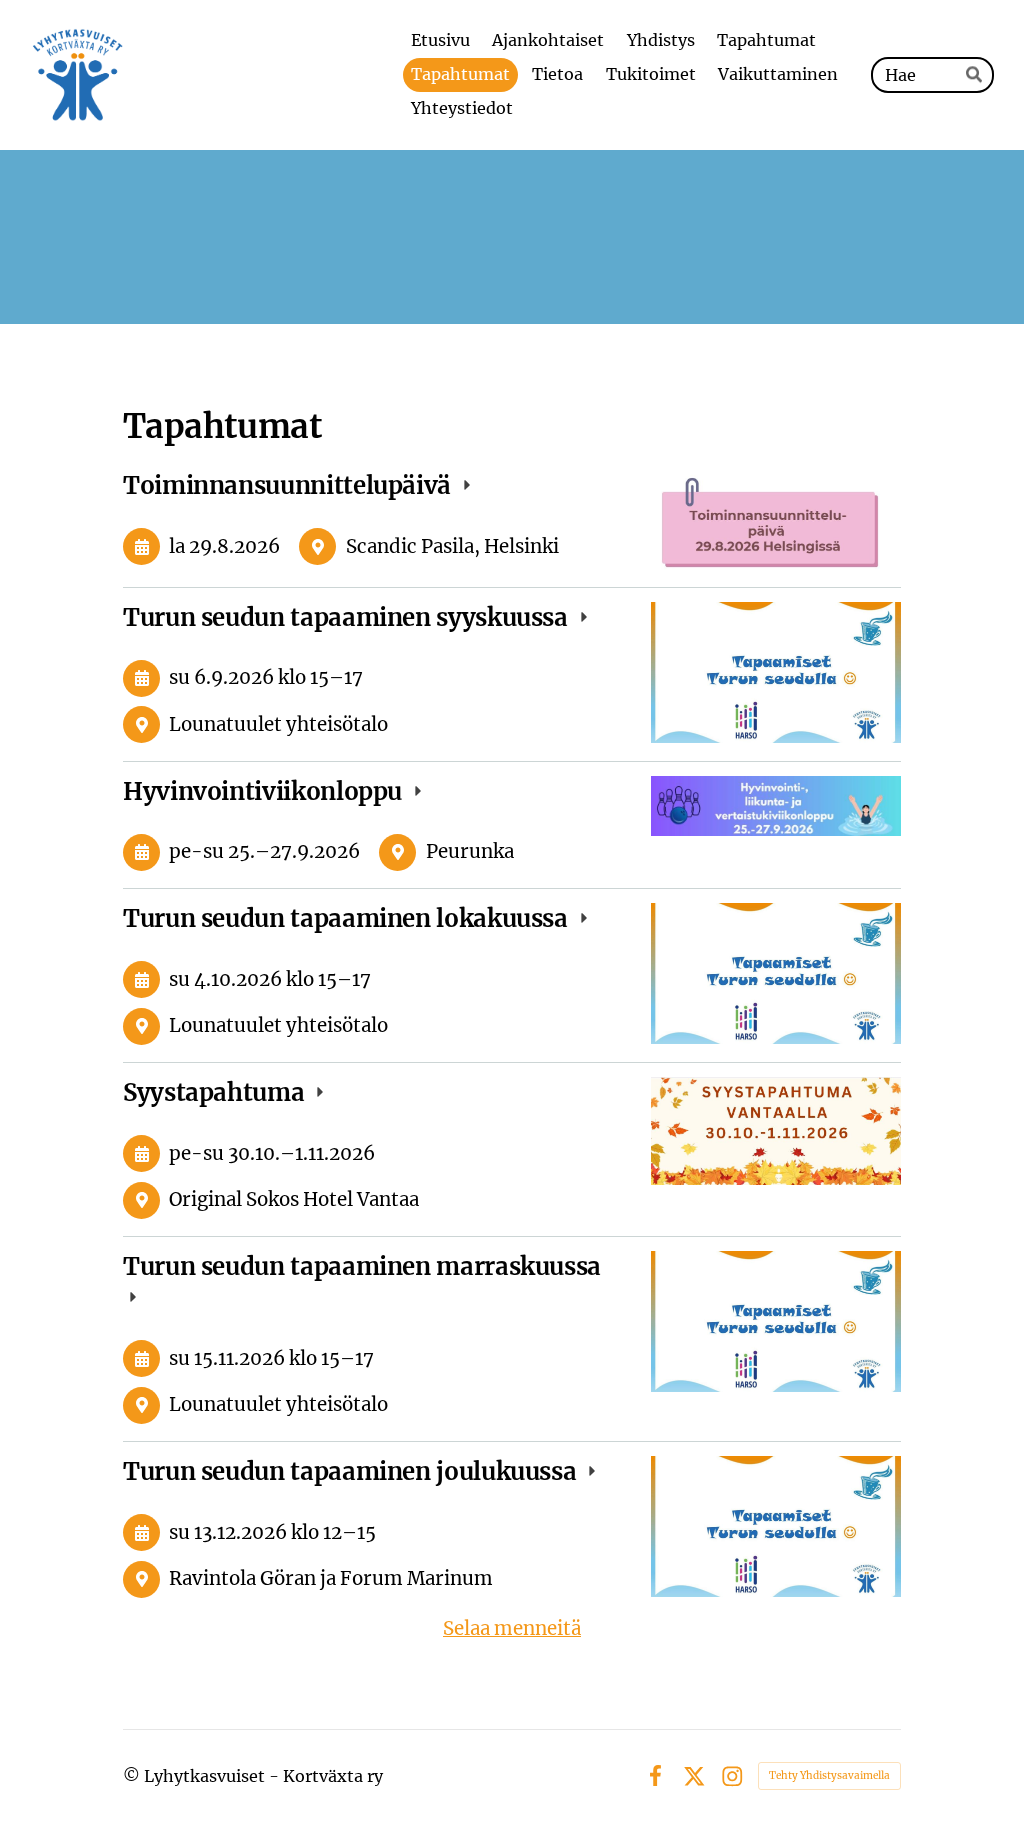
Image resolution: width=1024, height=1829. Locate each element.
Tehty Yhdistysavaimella (829, 1775)
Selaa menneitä (512, 1628)
